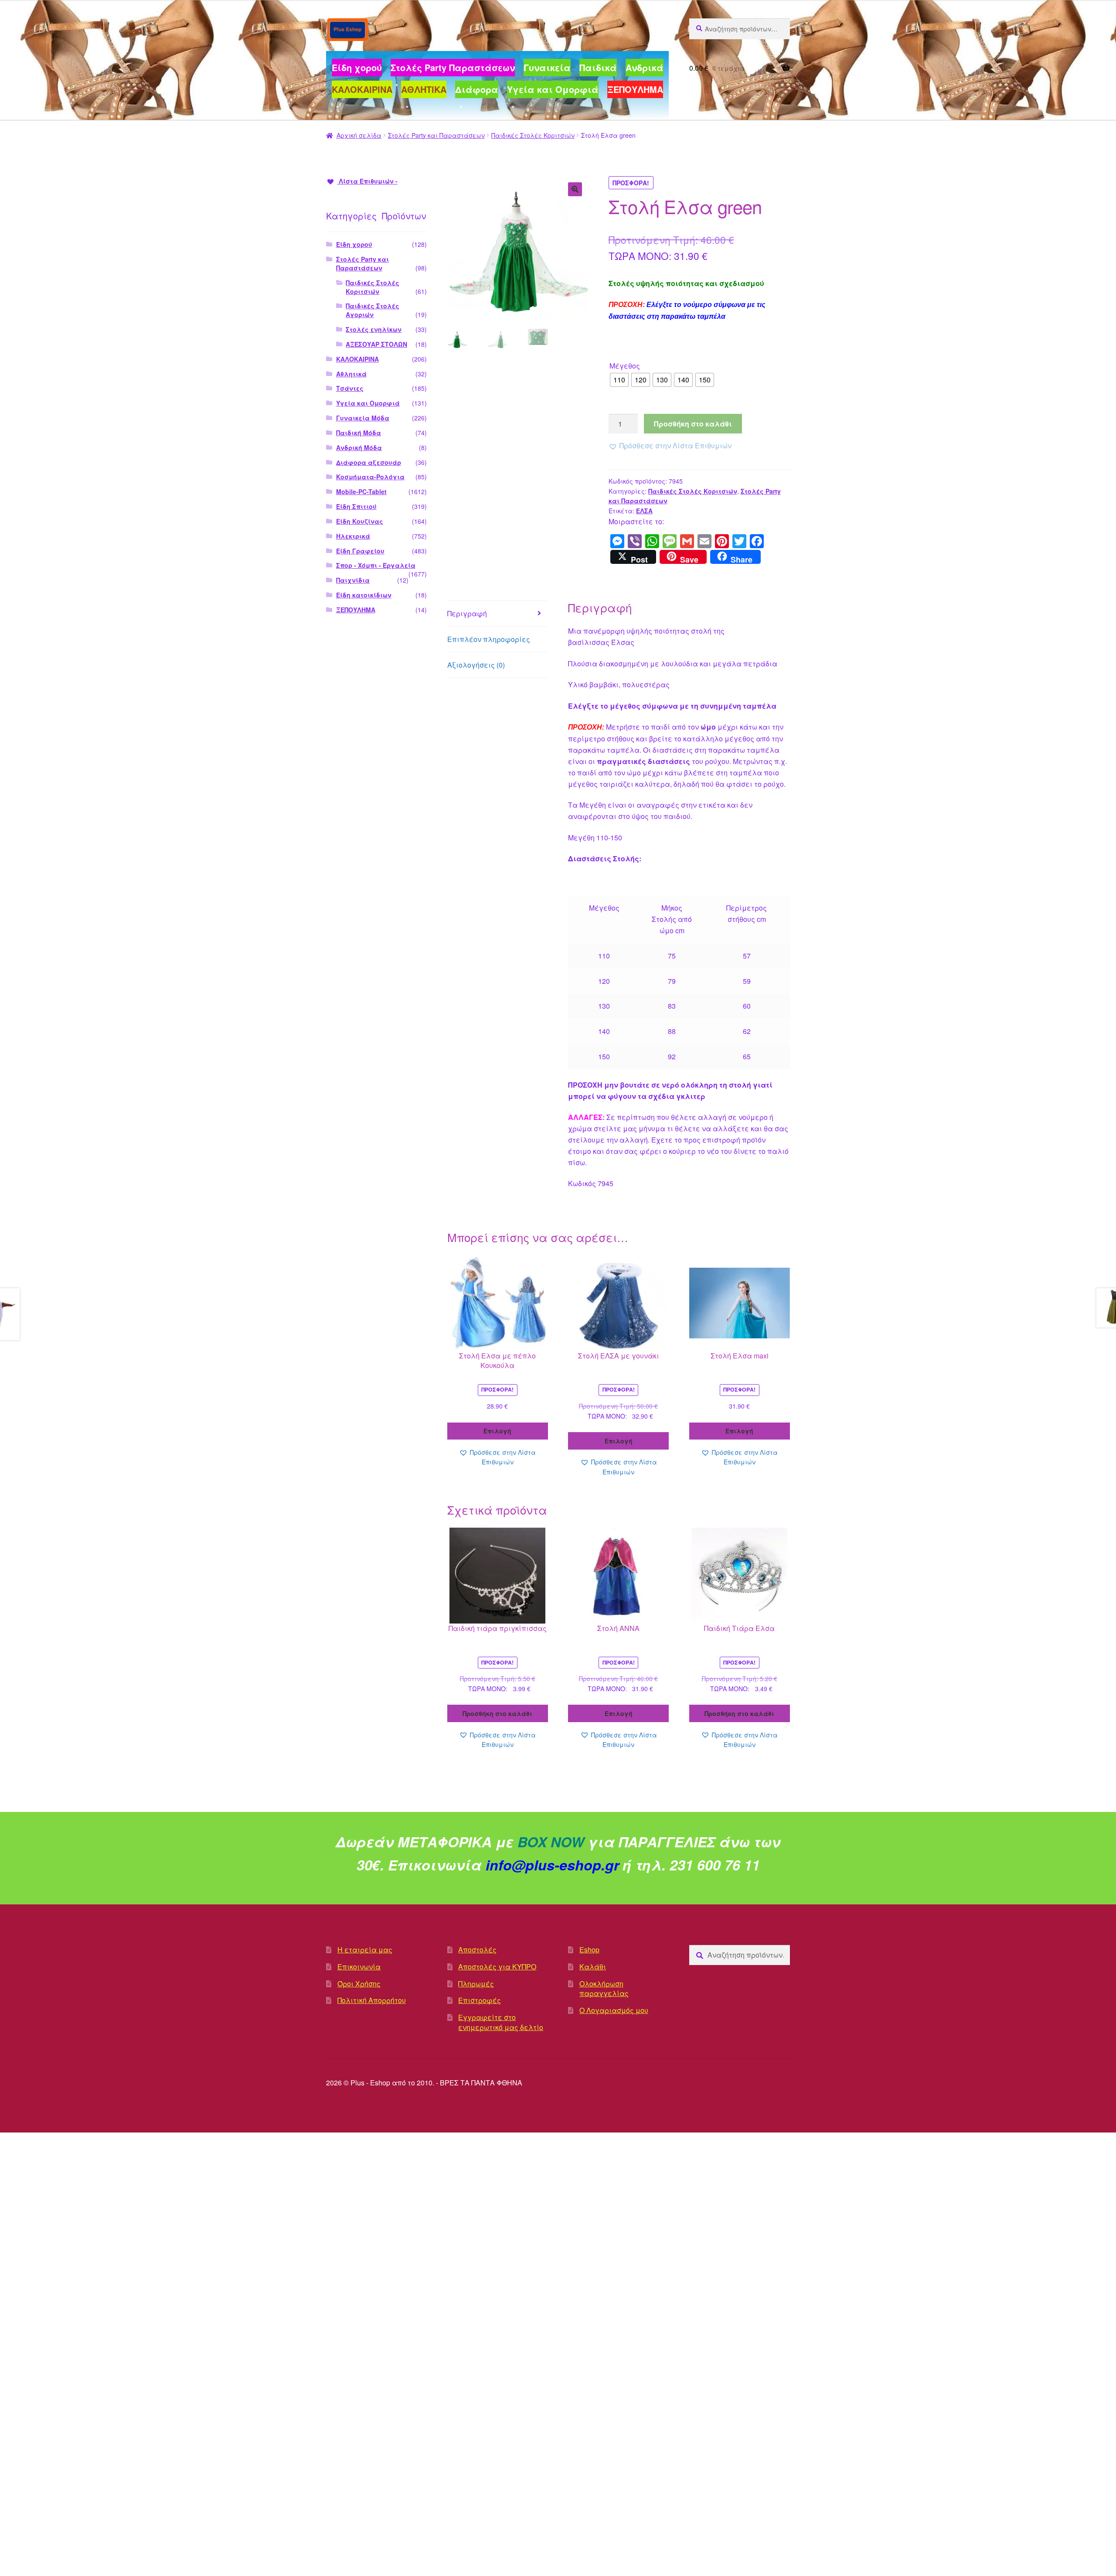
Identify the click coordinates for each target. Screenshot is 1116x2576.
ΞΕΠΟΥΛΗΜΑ (356, 610)
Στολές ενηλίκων (374, 329)
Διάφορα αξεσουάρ (369, 462)
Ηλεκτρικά (353, 536)
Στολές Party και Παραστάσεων (436, 135)
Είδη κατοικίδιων (364, 595)
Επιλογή (497, 1431)
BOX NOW (551, 1842)
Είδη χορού (354, 244)
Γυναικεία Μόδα (363, 418)
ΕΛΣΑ (644, 511)
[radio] (619, 380)
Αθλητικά (351, 374)
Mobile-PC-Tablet (361, 491)
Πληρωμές (476, 1984)
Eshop (589, 1950)
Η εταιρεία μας (365, 1950)
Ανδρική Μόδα (359, 447)
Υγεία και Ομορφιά (368, 403)
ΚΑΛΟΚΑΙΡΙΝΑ (357, 359)
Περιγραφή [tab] (467, 613)
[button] (575, 189)
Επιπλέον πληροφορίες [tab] (489, 639)
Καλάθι (593, 1967)
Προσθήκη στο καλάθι (693, 424)
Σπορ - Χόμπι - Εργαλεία (376, 565)
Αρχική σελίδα (359, 135)
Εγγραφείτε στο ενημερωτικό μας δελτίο (501, 2022)
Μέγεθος (625, 366)
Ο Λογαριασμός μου (614, 2010)
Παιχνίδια (353, 580)
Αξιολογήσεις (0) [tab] (476, 665)
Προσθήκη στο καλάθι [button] (497, 1713)
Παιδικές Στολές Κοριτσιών (533, 135)
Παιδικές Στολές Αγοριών (373, 310)
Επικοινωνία (359, 1967)
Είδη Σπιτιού (356, 506)
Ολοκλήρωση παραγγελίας (604, 1989)
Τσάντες (350, 388)
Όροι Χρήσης (359, 1984)
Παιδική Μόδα (359, 433)
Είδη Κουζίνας (360, 521)
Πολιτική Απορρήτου (372, 2000)
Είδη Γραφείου (360, 551)
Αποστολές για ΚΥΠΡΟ (497, 1967)
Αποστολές (477, 1950)
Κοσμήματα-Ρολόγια (370, 477)
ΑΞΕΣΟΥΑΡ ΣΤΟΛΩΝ (376, 344)
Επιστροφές (480, 2000)
